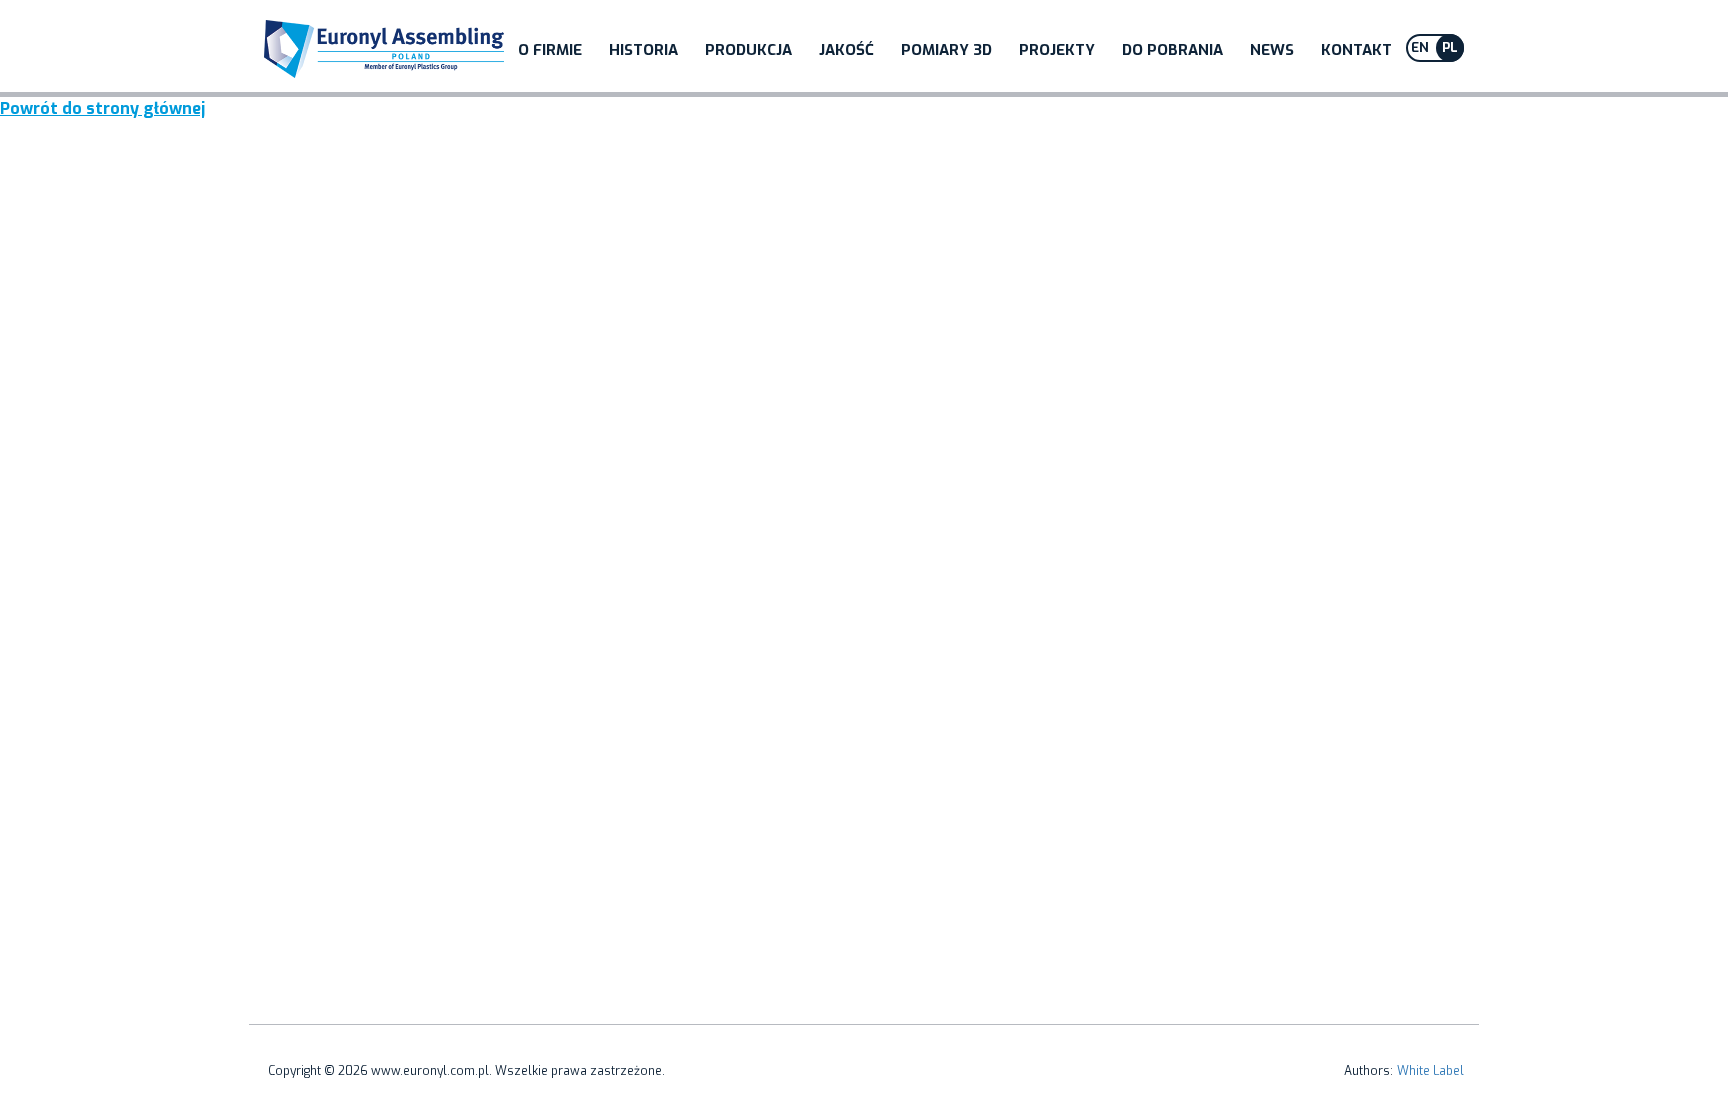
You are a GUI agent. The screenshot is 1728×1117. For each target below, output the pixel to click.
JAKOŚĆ (846, 50)
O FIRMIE (550, 50)
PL (1450, 47)
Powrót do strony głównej (102, 108)
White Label (1430, 1071)
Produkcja (748, 50)
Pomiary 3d (946, 50)
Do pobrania (1172, 50)
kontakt (1356, 50)
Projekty (1057, 50)
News (1272, 50)
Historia (643, 50)
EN (1420, 47)
